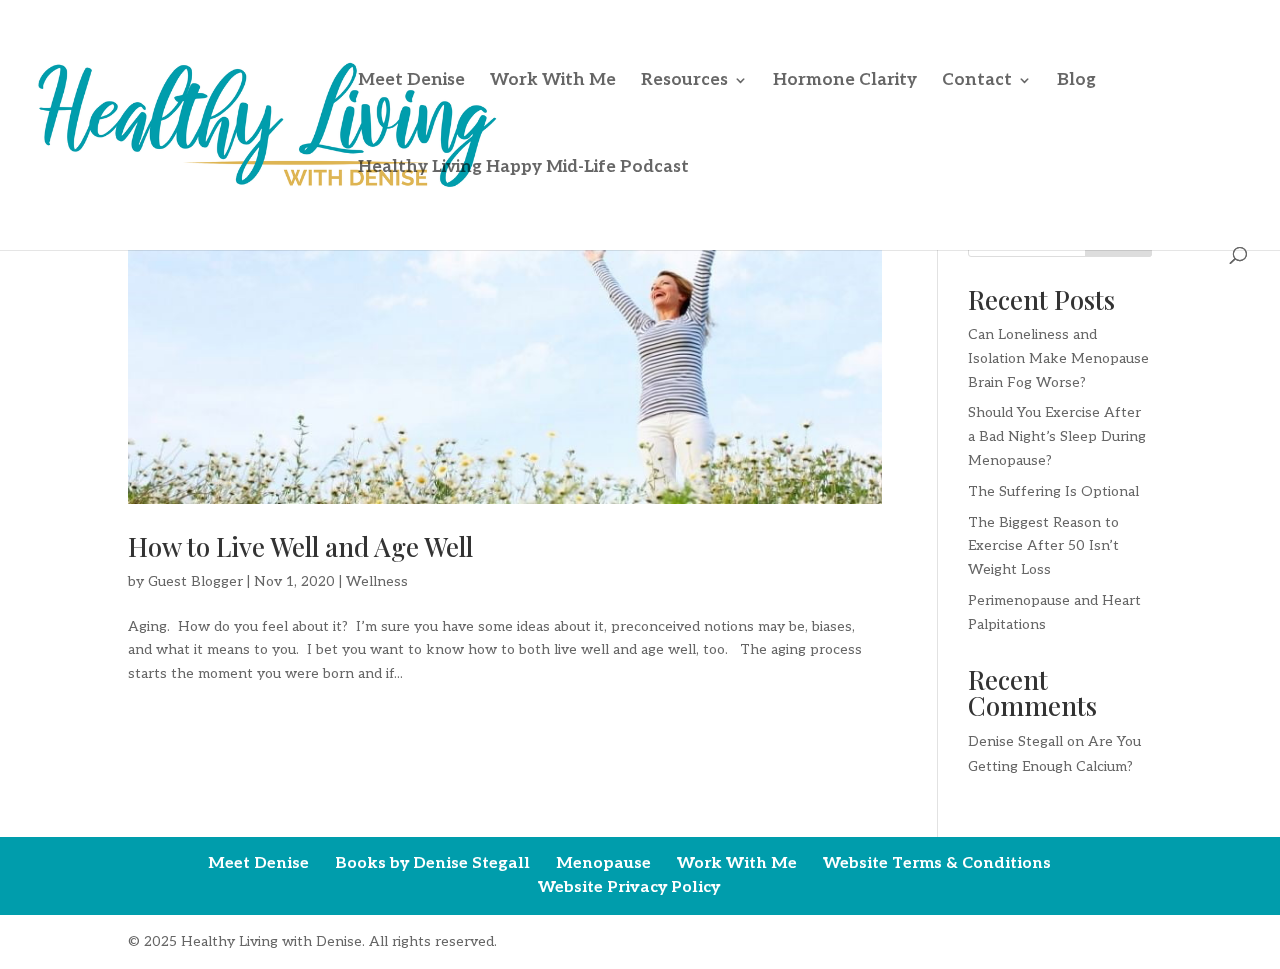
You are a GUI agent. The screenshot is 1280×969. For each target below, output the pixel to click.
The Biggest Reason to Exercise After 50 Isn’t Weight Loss (1043, 546)
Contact (977, 81)
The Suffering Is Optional (1053, 491)
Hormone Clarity (845, 81)
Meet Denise (411, 81)
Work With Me (553, 81)
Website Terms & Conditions (937, 863)
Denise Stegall (1015, 741)
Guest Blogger (195, 581)
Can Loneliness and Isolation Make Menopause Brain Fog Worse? (1058, 358)
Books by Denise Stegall (432, 863)
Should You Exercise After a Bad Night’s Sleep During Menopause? (1057, 436)
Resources (684, 81)
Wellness (377, 581)
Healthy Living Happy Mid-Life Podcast (523, 168)
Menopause (603, 863)
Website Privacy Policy (629, 887)
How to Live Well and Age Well (300, 546)
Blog (1076, 81)
